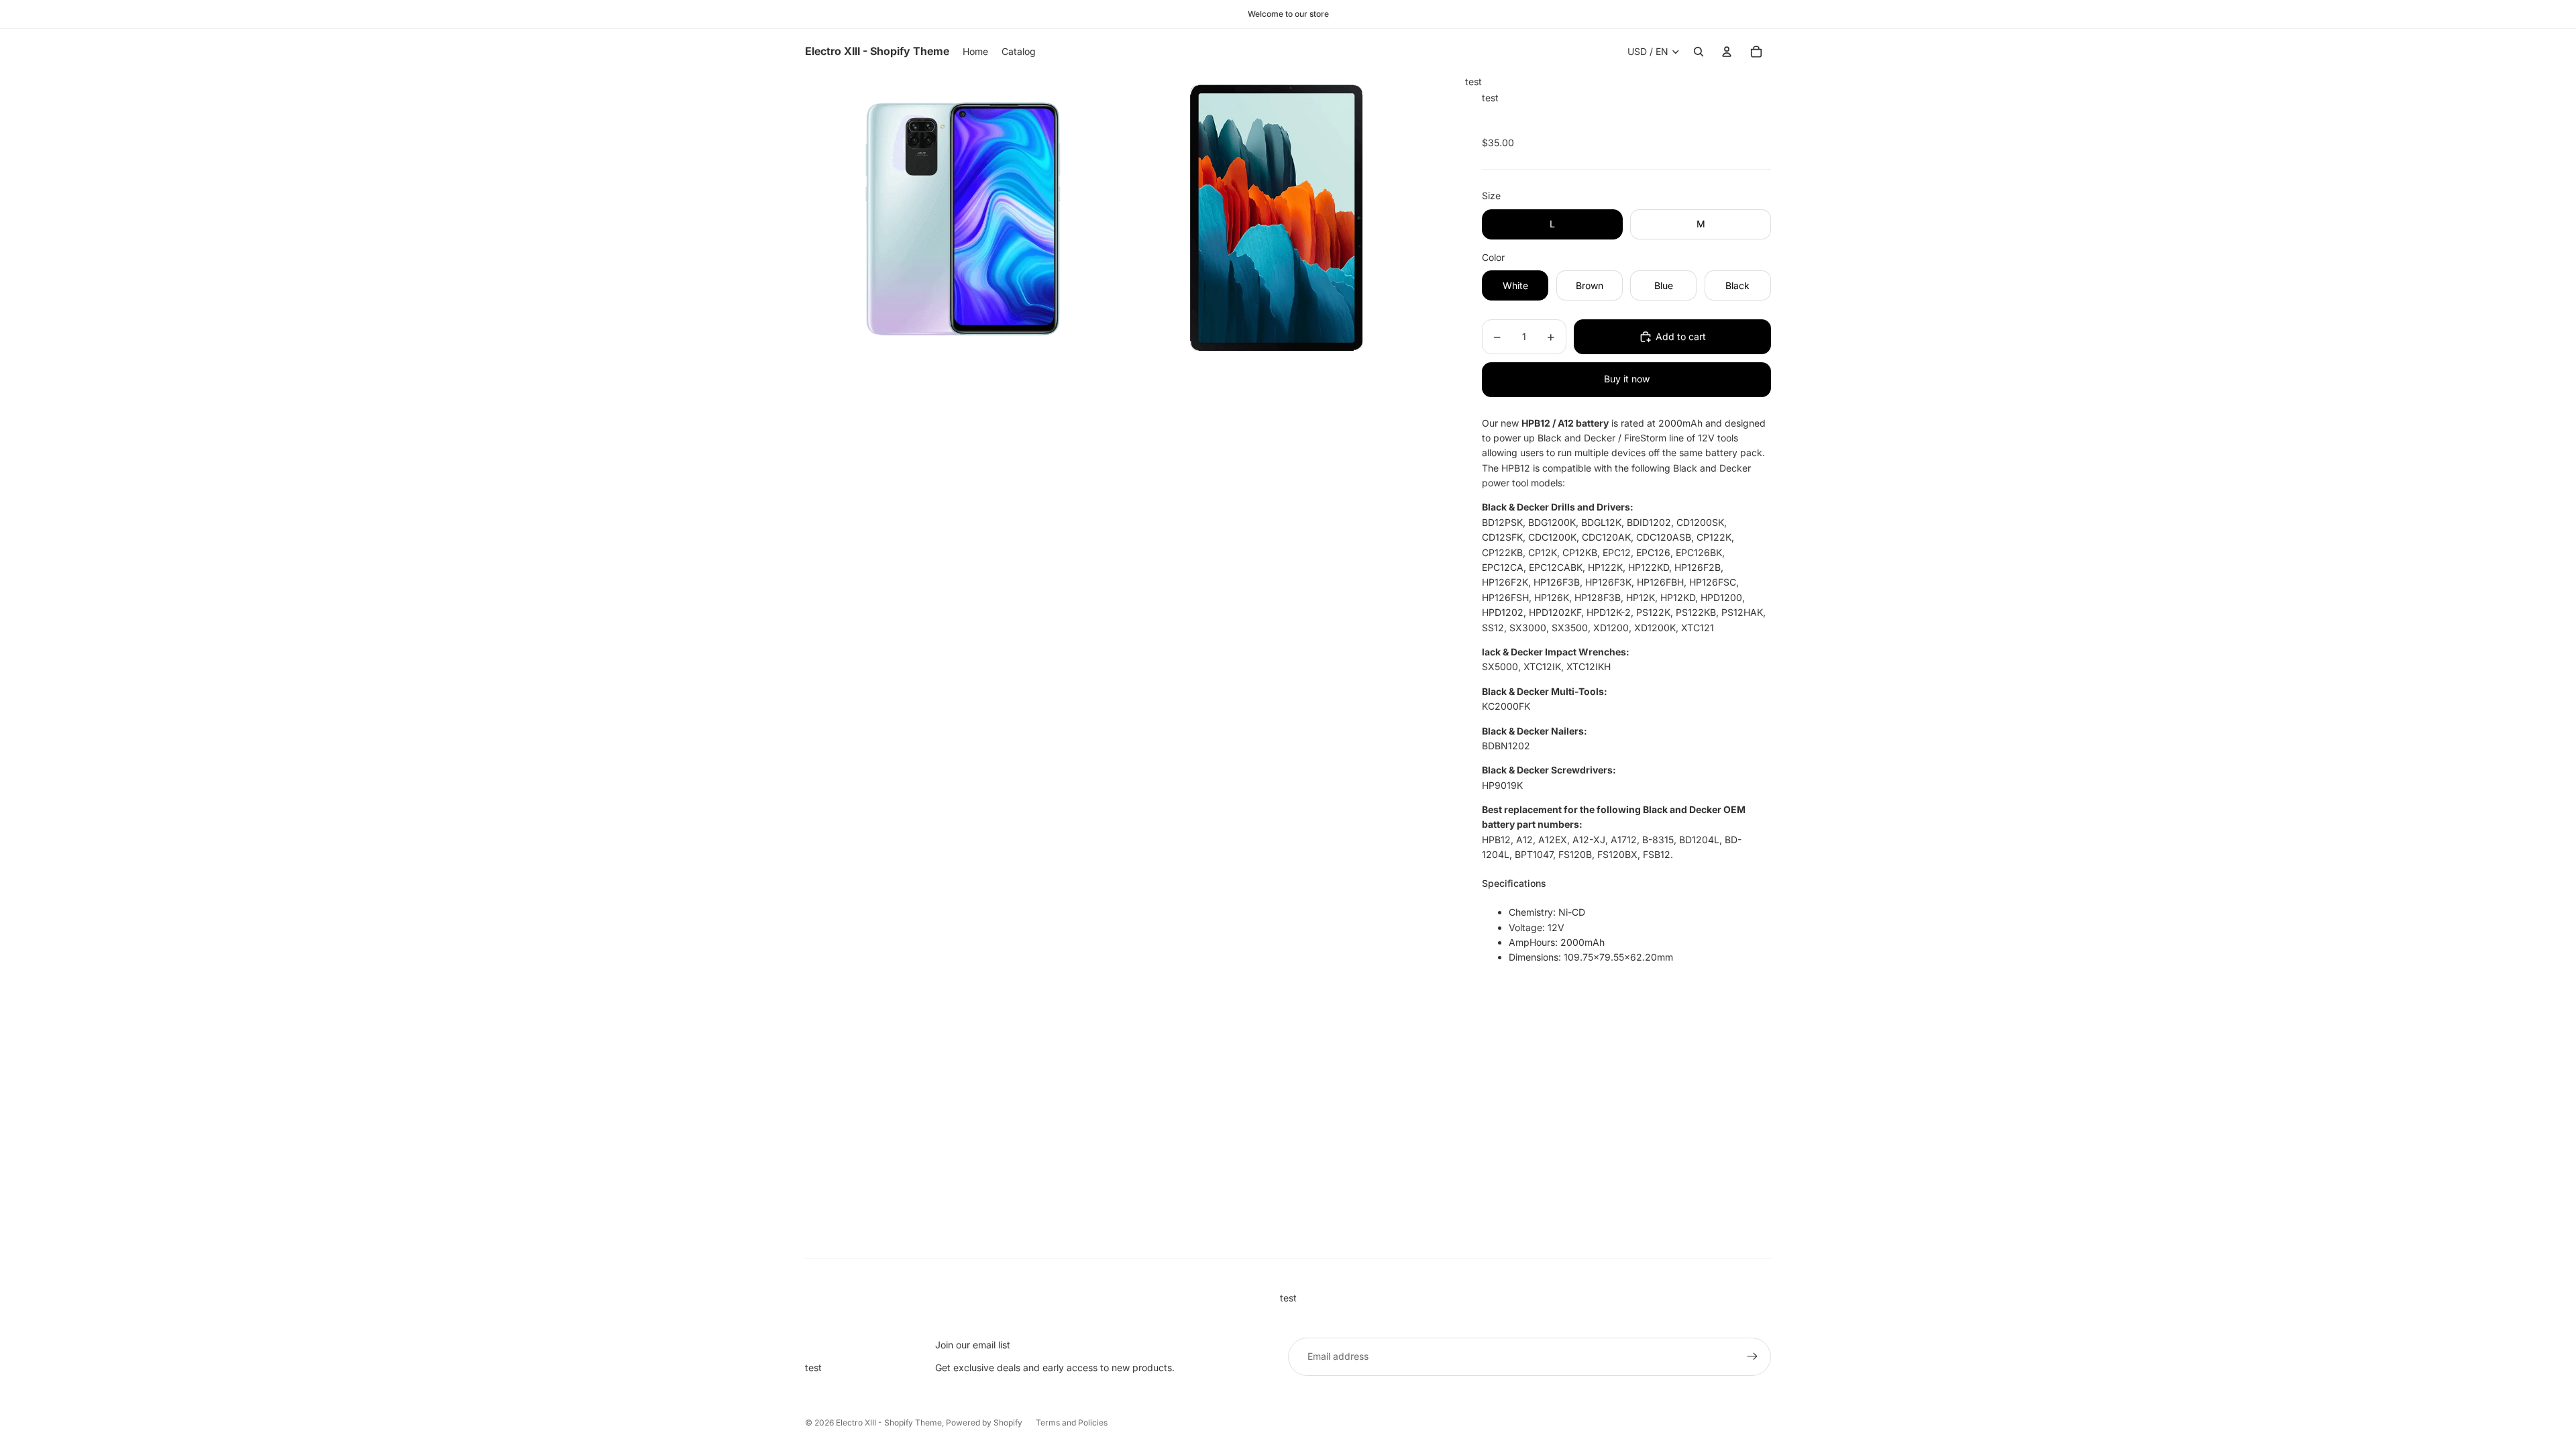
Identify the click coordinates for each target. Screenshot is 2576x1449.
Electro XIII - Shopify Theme (889, 1423)
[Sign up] (1752, 1356)
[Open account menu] (1727, 52)
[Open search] (1699, 52)
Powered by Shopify (984, 1423)
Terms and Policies (1072, 1423)
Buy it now (1627, 379)
